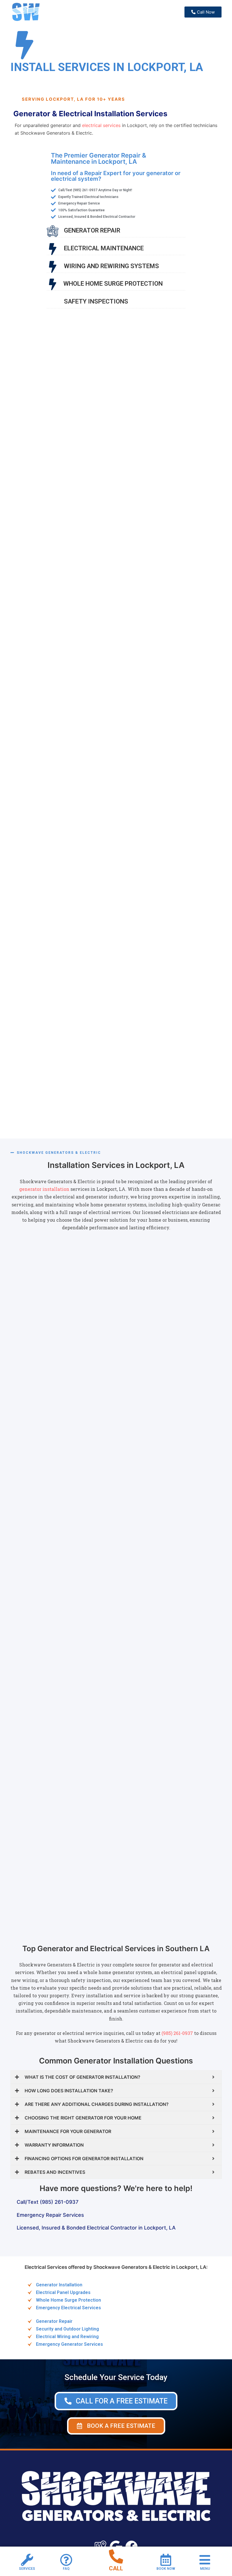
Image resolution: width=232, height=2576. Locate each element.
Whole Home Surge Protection (113, 284)
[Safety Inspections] (53, 302)
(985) (167, 2033)
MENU (205, 2569)
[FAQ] (66, 2560)
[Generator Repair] (53, 231)
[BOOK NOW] (166, 2560)
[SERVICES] (27, 2560)
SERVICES (27, 2569)
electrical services (101, 125)
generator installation (44, 1189)
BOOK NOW (166, 2569)
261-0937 (183, 2033)
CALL (116, 2568)
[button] (116, 2426)
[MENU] (205, 2560)
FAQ (66, 2569)
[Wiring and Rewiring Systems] (53, 267)
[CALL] (116, 2556)
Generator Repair (92, 230)
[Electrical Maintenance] (53, 249)
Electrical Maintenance (104, 248)
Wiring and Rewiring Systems (111, 266)
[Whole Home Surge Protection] (52, 284)
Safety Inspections (96, 301)
